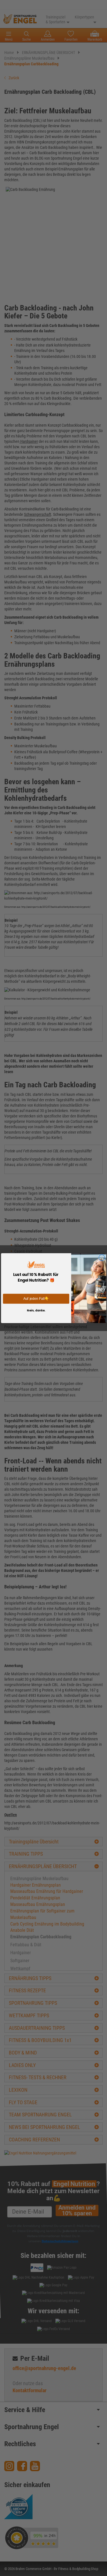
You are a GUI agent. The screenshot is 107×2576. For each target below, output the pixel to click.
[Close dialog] (102, 1257)
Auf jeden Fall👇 (36, 1299)
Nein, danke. (36, 1310)
